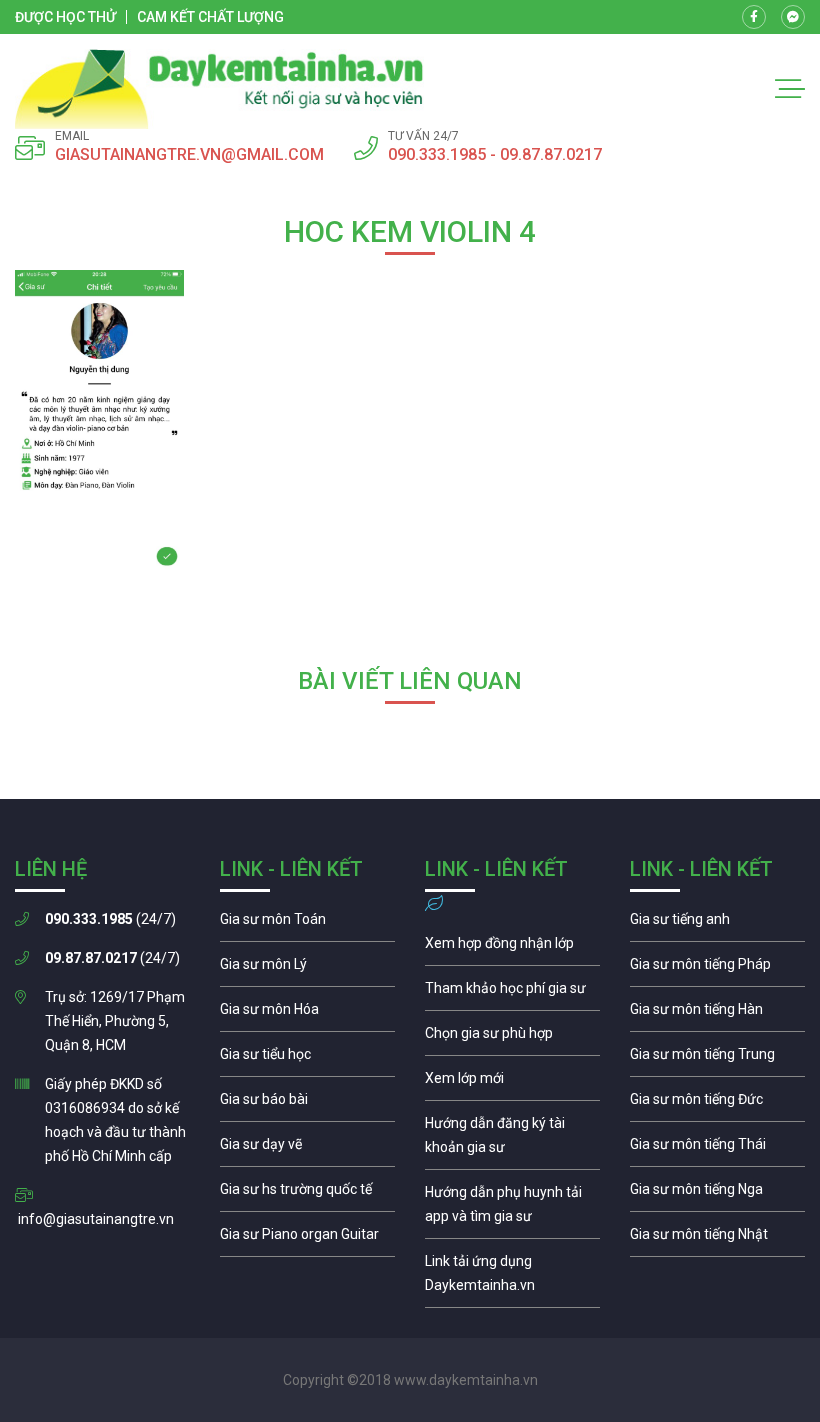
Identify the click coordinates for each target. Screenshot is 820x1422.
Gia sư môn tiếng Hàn (717, 1014)
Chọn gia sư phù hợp (512, 1038)
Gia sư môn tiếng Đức (717, 1104)
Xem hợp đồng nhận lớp (512, 948)
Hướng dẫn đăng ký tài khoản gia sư (512, 1140)
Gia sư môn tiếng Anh (717, 924)
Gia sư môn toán (307, 924)
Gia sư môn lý (307, 969)
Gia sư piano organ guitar (307, 1239)
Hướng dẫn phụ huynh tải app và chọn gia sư (512, 1209)
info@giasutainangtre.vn (96, 1219)
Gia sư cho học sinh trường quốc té (307, 1194)
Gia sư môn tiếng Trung (717, 1059)
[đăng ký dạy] (219, 89)
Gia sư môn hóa (307, 1014)
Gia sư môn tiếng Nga (512, 1278)
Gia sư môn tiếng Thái (717, 1149)
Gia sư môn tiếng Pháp (717, 969)
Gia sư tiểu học (307, 1059)
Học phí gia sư (512, 993)
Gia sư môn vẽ (307, 1149)
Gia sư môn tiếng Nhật (717, 1239)
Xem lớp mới (512, 1083)
